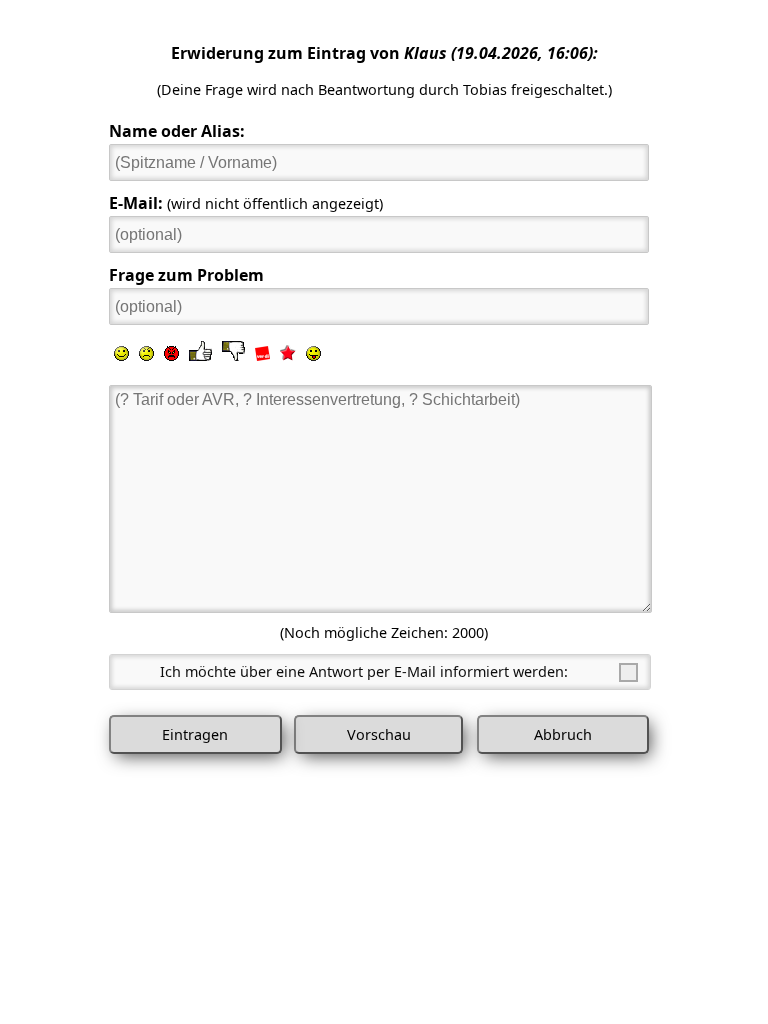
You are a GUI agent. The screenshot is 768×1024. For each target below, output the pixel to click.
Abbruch (563, 734)
